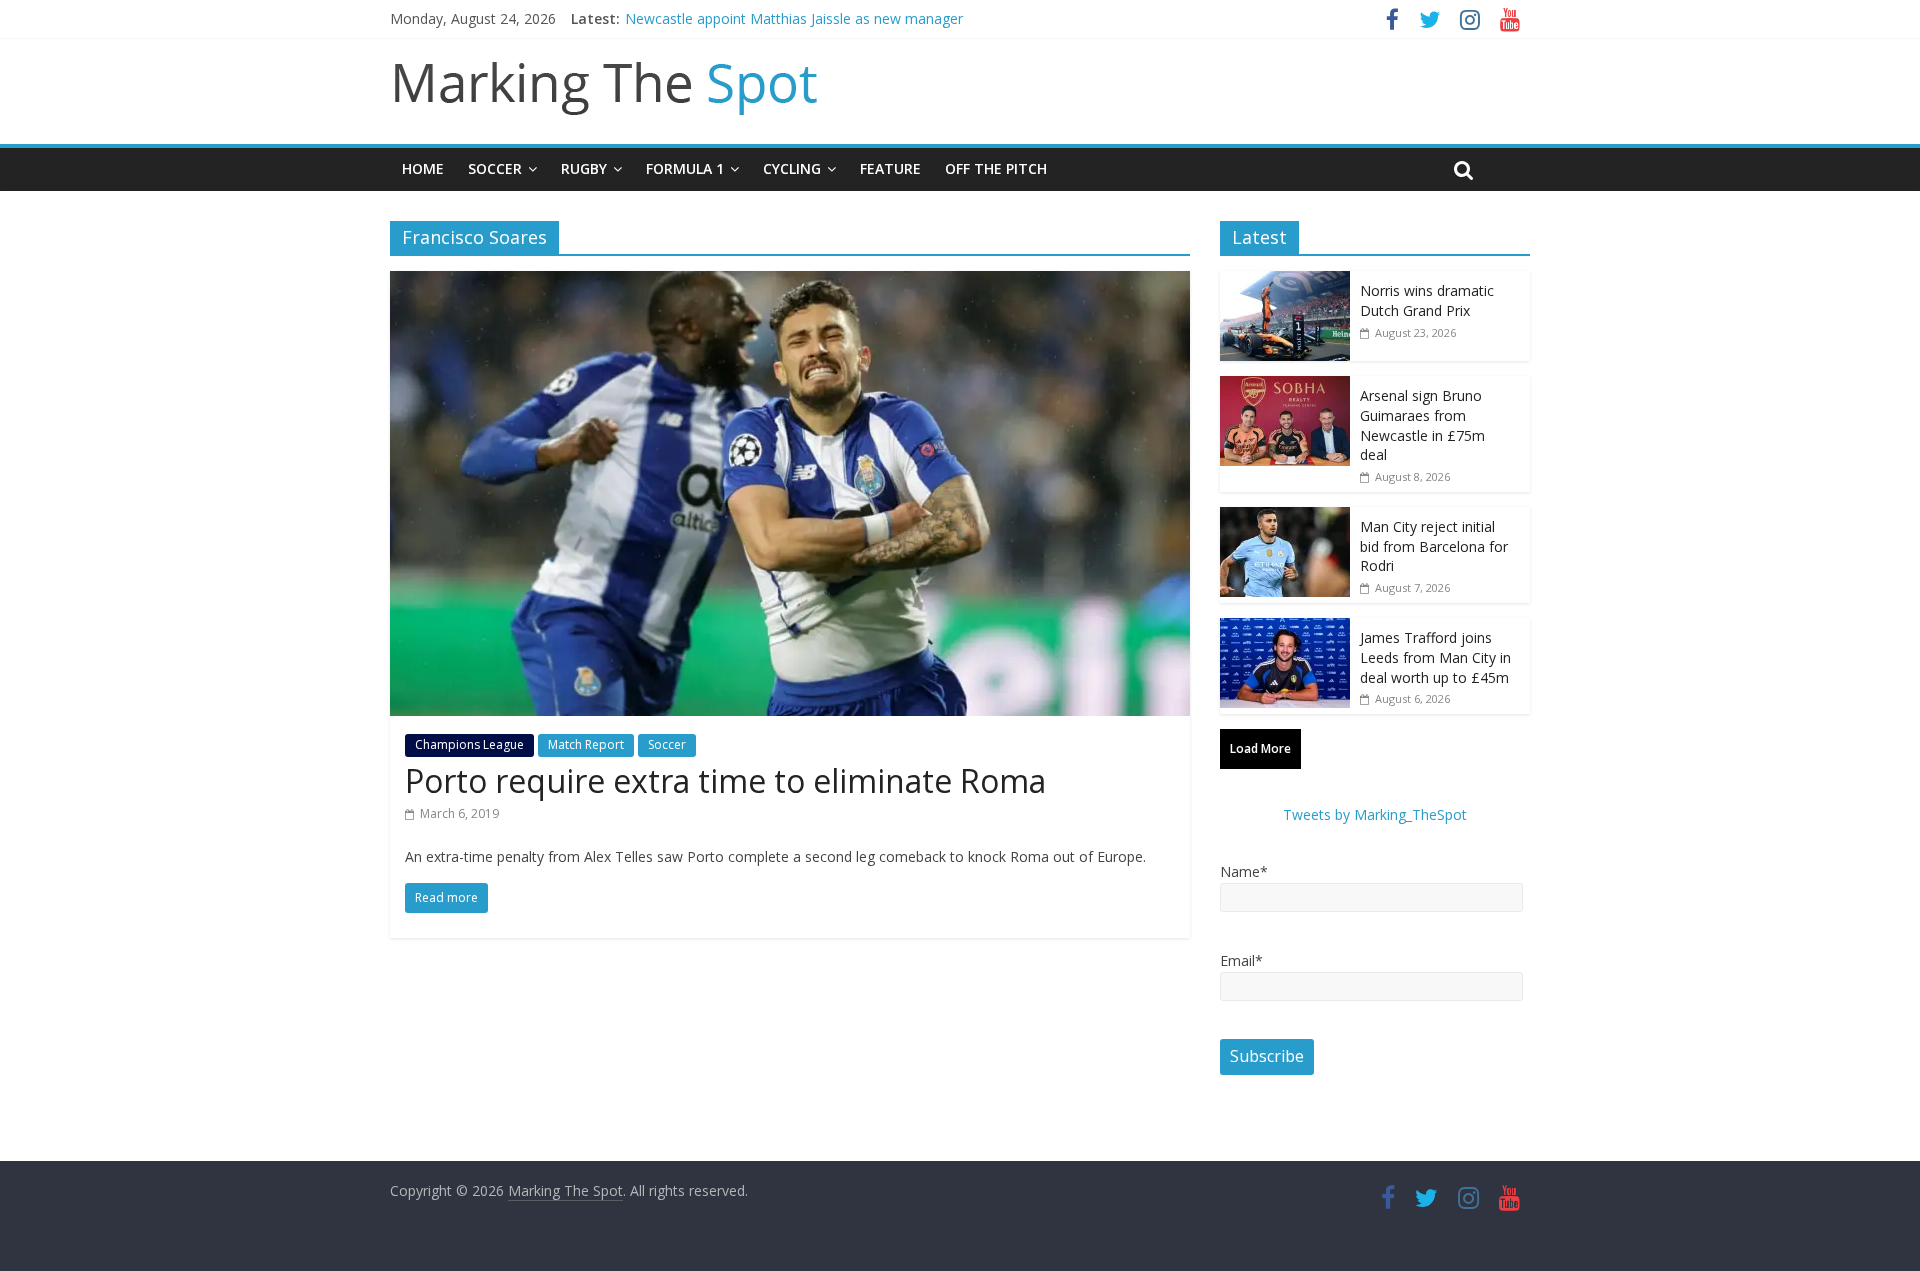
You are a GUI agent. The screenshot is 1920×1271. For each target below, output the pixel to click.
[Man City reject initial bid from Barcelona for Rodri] (1285, 517)
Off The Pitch (996, 168)
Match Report (586, 744)
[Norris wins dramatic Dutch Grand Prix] (1285, 281)
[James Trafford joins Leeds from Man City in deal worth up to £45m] (1285, 628)
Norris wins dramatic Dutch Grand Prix (1427, 300)
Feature (890, 168)
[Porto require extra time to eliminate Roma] (790, 283)
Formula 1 (685, 168)
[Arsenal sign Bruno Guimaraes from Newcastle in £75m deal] (1285, 386)
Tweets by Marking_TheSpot (1375, 814)
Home (423, 168)
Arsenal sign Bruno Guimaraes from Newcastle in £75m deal (1422, 425)
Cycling (792, 168)
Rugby (584, 168)
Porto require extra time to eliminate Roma (725, 780)
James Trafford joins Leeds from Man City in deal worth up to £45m (1435, 657)
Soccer (495, 168)
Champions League (469, 744)
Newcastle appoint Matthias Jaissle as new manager (794, 18)
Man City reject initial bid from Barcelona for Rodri (1434, 546)
